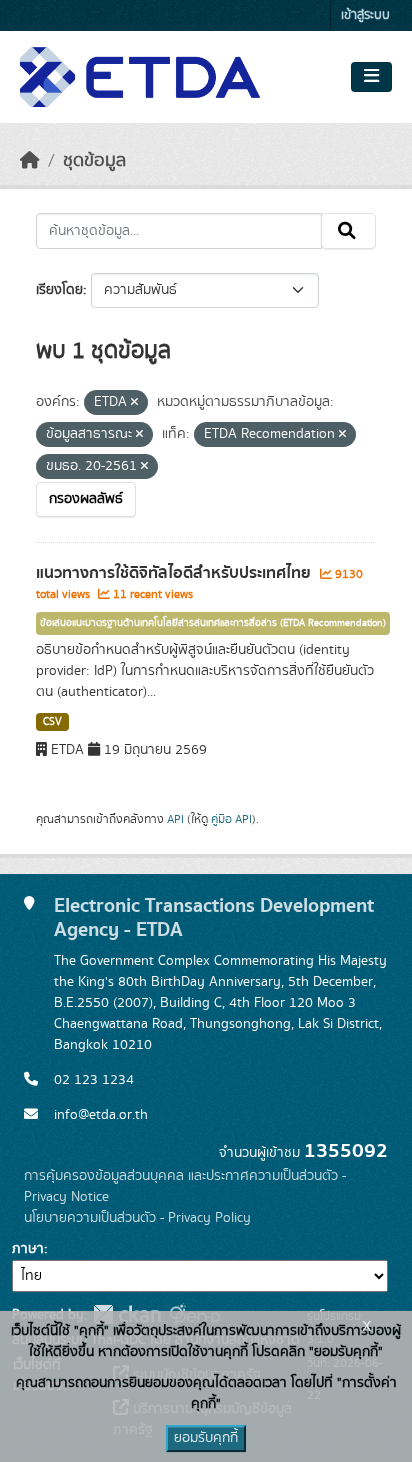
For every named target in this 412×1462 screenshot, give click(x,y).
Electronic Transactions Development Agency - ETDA (214, 917)
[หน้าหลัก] (30, 161)
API (175, 819)
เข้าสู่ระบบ (365, 15)
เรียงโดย (59, 290)
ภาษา (28, 1249)
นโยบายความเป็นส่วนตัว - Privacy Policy (137, 1218)
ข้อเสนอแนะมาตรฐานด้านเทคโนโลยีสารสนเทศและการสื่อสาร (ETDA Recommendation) (213, 623)
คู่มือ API (231, 819)
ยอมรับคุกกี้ (206, 1438)
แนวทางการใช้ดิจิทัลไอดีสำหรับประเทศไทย (175, 573)
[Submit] (348, 231)
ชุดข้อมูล (94, 161)
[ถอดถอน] (134, 403)
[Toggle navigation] (371, 77)
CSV (52, 722)
